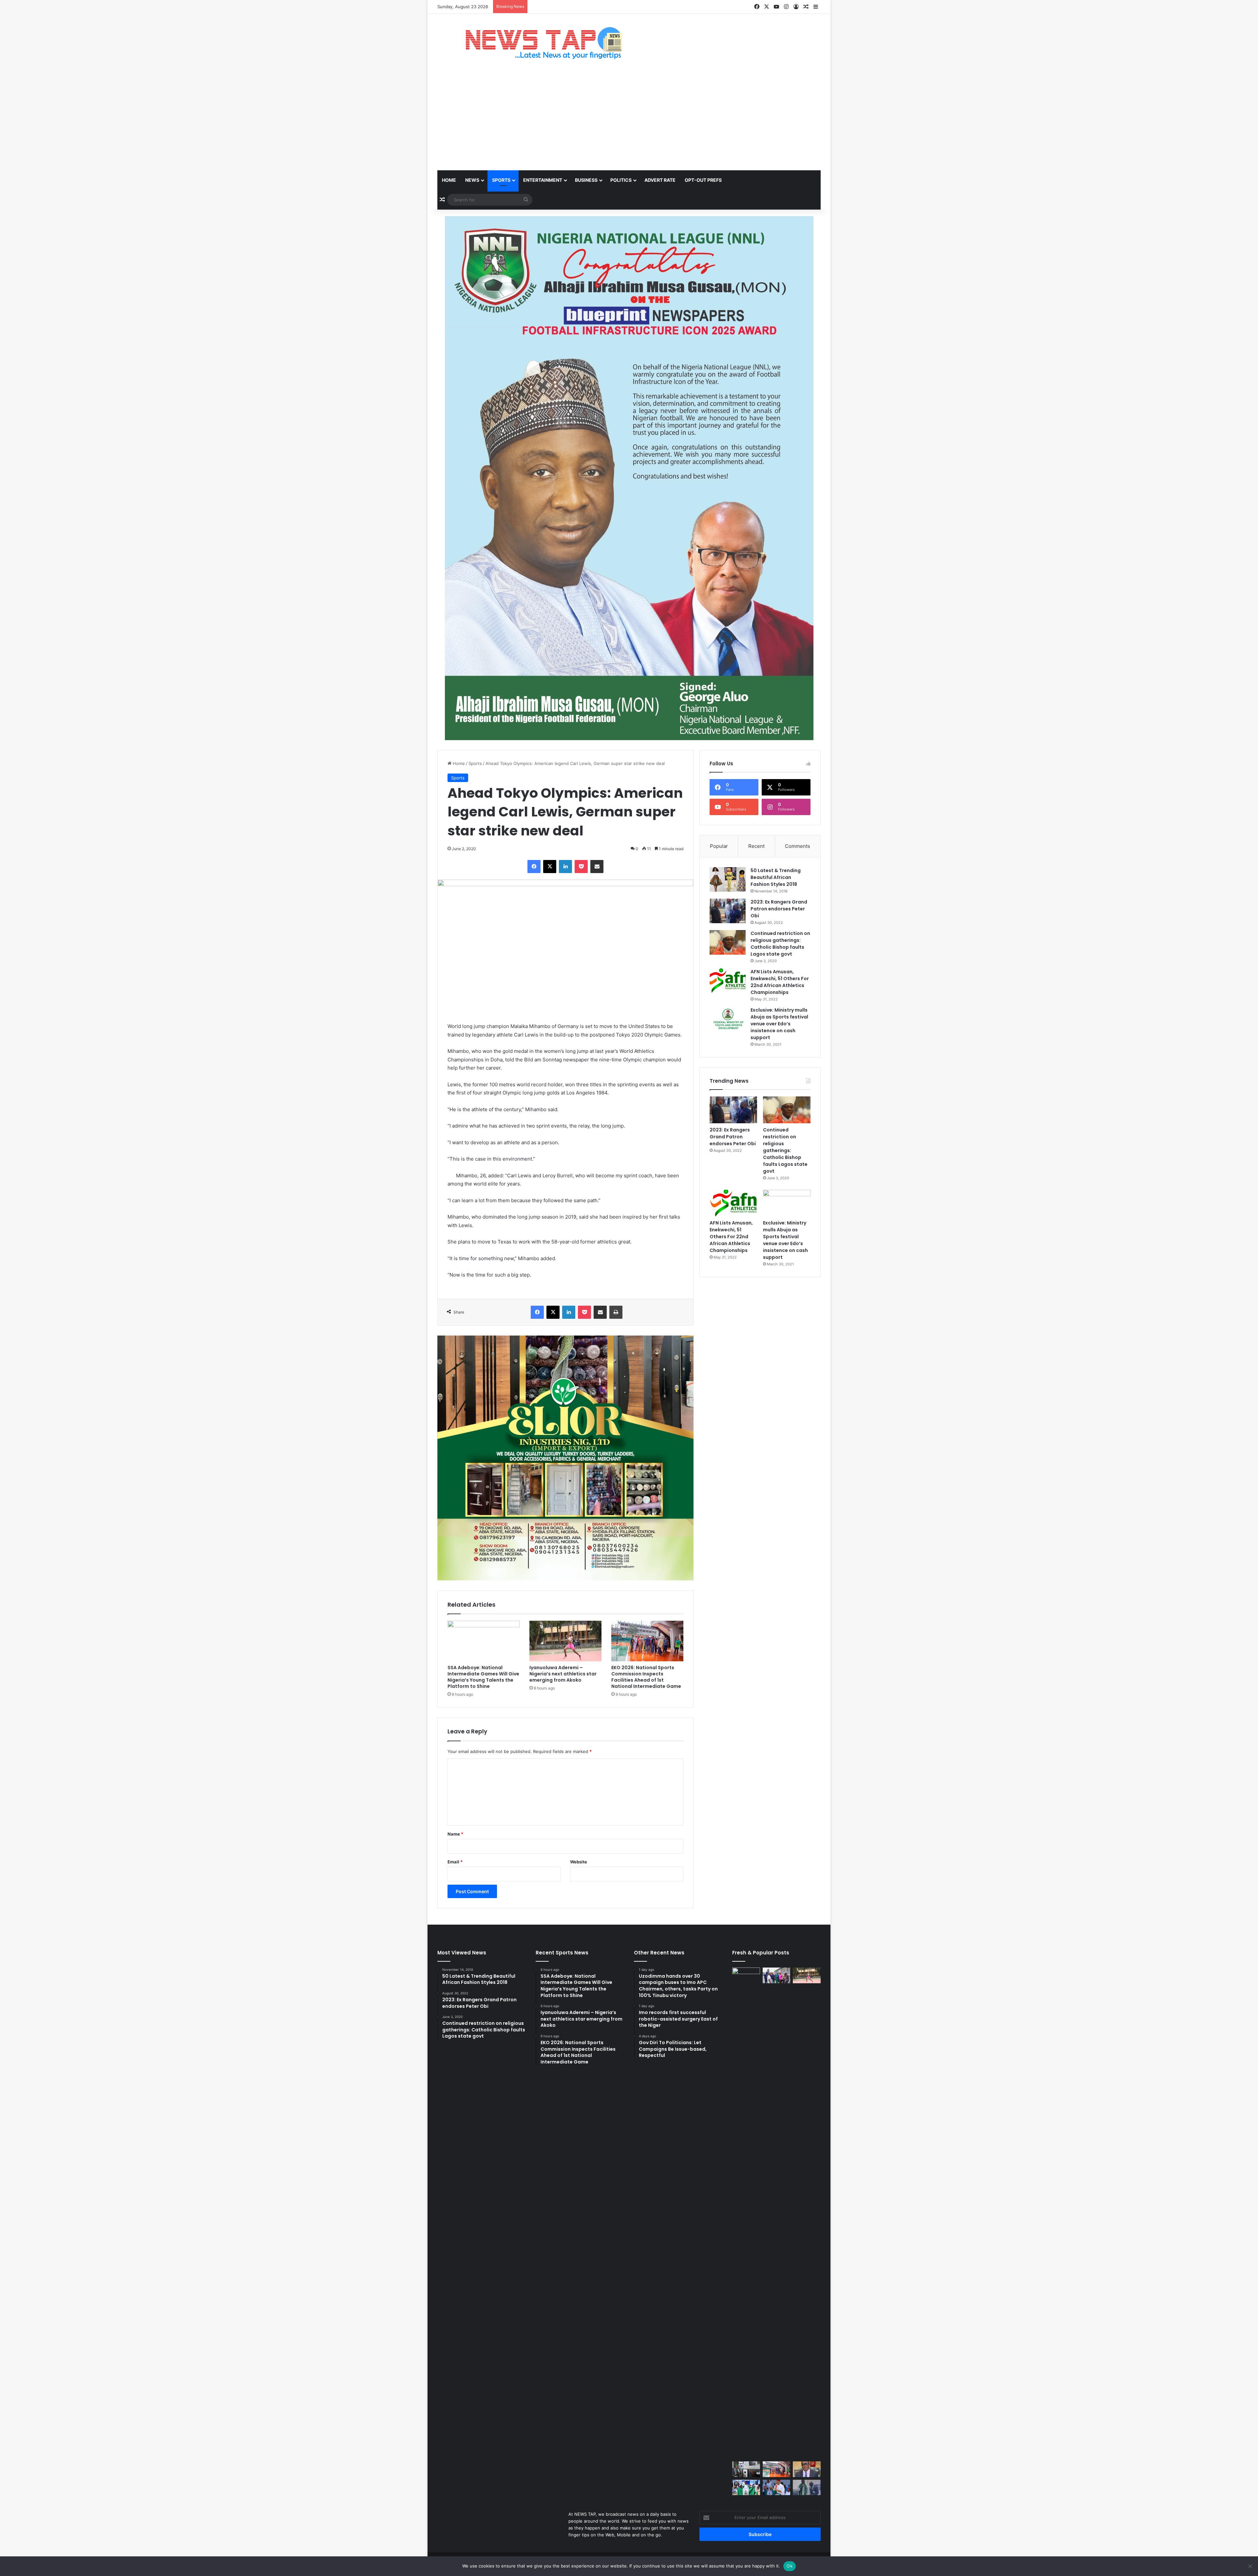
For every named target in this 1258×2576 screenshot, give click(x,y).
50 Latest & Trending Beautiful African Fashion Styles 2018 (776, 877)
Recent (756, 846)
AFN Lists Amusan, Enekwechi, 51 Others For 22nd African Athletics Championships (780, 982)
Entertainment (543, 180)
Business (586, 180)
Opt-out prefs (703, 180)
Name (455, 1834)
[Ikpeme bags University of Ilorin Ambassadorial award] (807, 2488)
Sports (501, 180)
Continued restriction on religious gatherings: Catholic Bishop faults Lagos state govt (780, 944)
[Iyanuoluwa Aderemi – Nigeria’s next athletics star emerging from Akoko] (565, 1641)
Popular (719, 846)
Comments (798, 846)
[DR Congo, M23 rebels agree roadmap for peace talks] (746, 2213)
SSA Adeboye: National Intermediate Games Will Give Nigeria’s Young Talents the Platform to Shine (483, 1677)
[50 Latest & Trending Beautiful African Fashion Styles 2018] (728, 879)
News (472, 180)
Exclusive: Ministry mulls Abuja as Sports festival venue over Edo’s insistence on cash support (779, 1024)
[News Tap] (535, 43)
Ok (790, 2566)
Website (579, 1862)
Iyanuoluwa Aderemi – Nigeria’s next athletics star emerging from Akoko (563, 1674)
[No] (1250, 2566)
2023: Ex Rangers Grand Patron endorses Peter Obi (779, 909)
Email (455, 1862)
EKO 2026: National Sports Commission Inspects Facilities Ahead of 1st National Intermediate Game (646, 1677)
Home (449, 180)
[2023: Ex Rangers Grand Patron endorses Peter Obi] (728, 911)
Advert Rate (660, 180)
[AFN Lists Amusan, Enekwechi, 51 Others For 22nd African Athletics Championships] (728, 981)
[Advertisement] (629, 121)
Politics (621, 180)
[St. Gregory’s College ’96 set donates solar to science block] (746, 2469)
